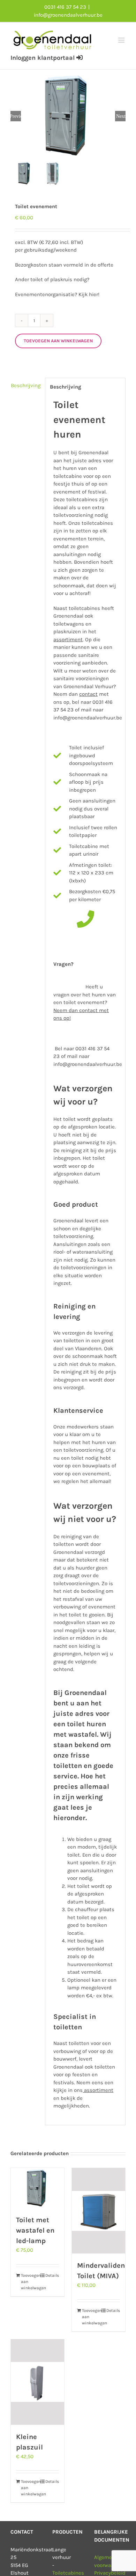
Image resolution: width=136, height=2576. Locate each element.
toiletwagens (69, 624)
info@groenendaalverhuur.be (68, 15)
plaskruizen (67, 631)
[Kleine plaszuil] (37, 2382)
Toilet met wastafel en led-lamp (35, 2230)
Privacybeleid (110, 2573)
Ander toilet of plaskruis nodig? (52, 279)
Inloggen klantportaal (43, 58)
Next (121, 116)
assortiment (98, 2090)
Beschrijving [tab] (26, 385)
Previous (16, 116)
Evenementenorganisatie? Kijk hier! (57, 294)
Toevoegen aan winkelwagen (58, 341)
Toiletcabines (68, 2573)
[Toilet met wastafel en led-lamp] (37, 2188)
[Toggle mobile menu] (122, 40)
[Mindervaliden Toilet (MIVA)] (99, 2211)
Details (52, 2275)
